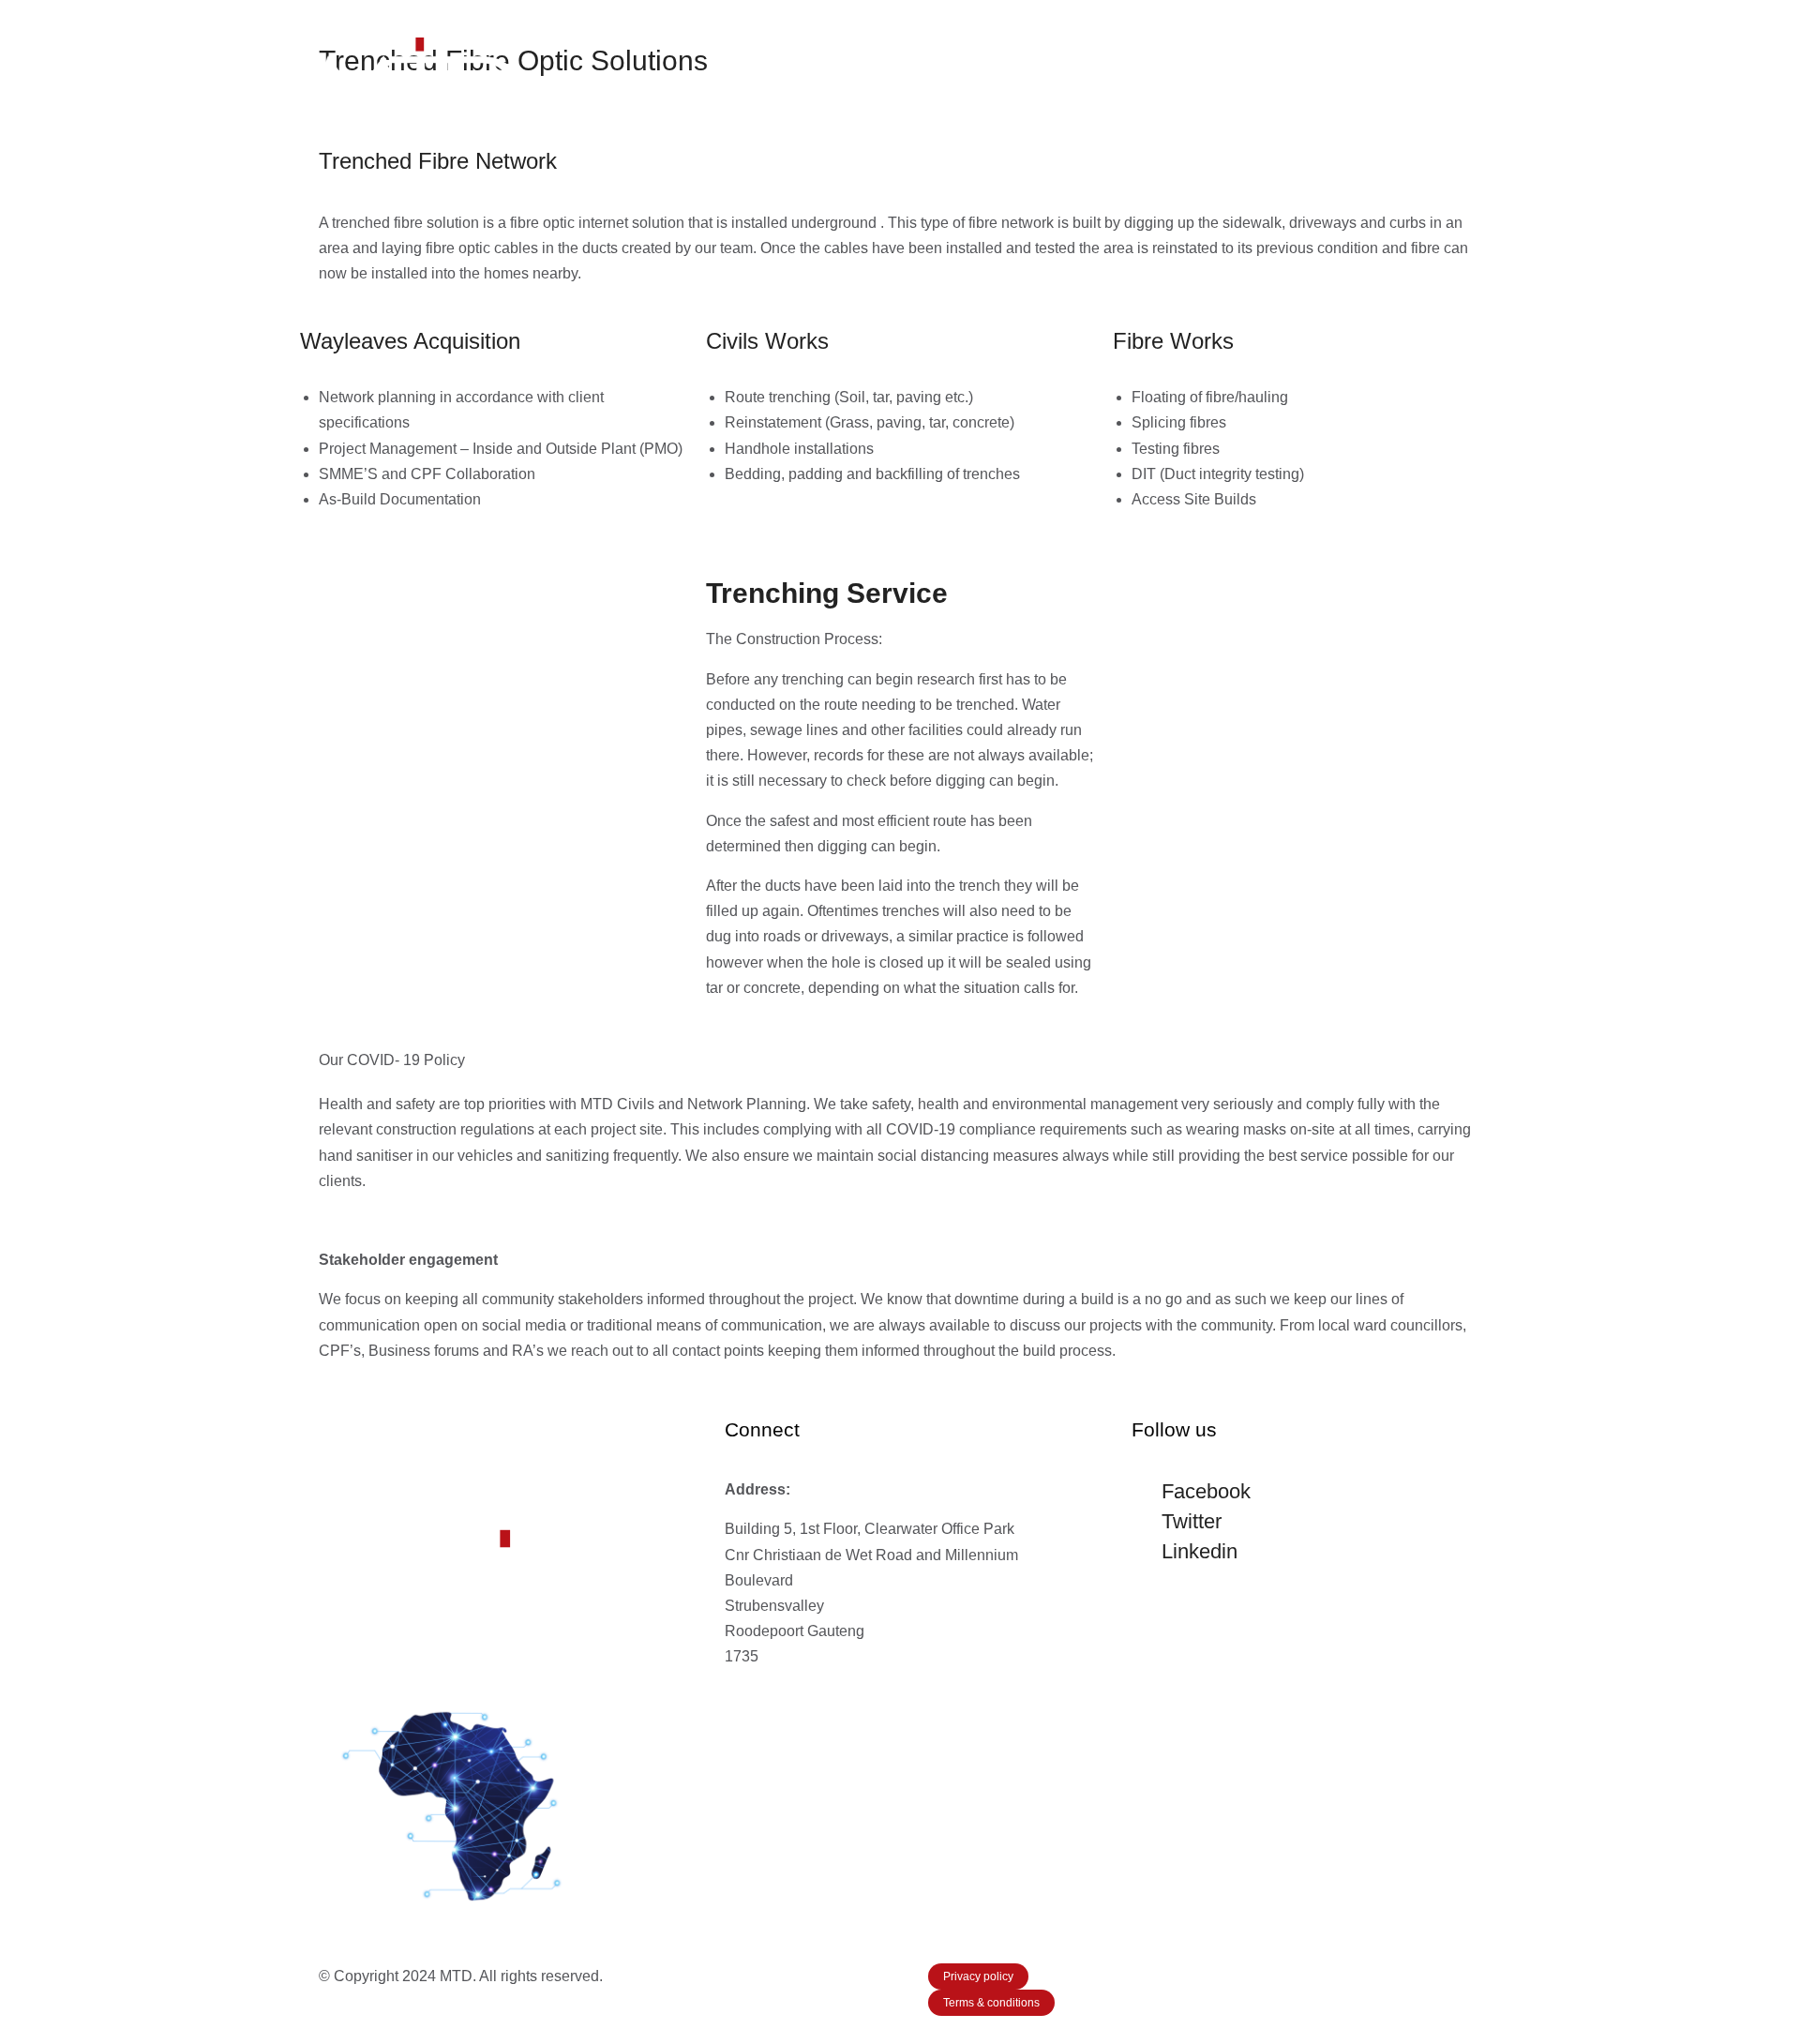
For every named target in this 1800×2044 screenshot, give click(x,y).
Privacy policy (978, 1976)
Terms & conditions (991, 2003)
